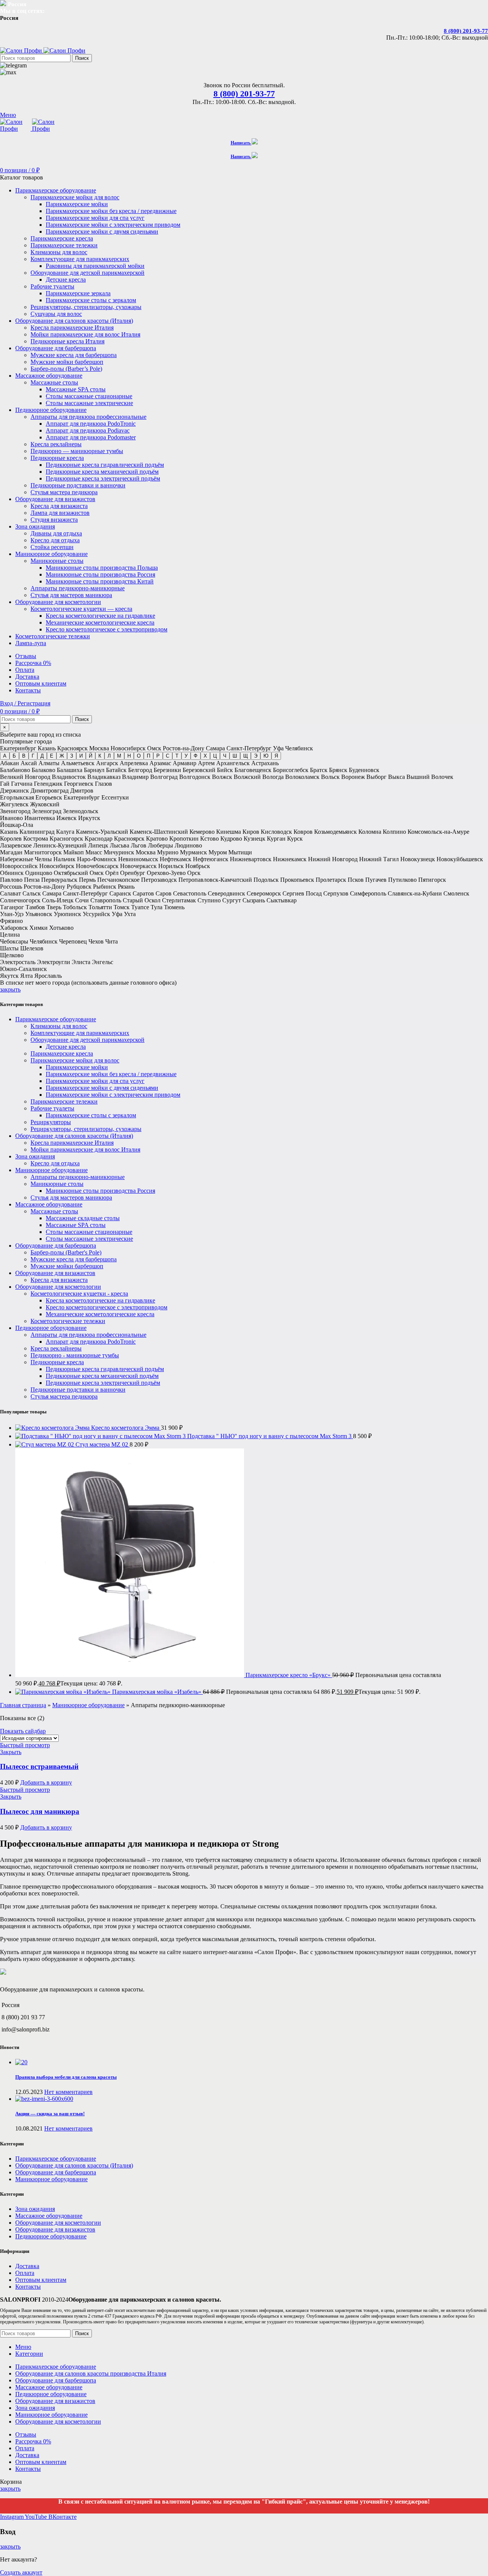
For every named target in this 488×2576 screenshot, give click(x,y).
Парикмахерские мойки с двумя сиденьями (102, 231)
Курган (276, 839)
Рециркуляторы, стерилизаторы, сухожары (86, 307)
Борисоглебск (291, 770)
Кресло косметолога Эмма (126, 1428)
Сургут (232, 900)
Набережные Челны (26, 859)
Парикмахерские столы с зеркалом (91, 300)
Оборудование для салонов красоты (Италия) (74, 1136)
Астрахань (265, 763)
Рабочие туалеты (52, 286)
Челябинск (299, 748)
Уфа (278, 748)
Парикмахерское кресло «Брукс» (289, 1675)
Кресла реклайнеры (56, 444)
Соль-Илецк (58, 900)
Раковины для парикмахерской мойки (95, 266)
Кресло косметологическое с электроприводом (107, 629)
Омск (154, 748)
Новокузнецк (418, 859)
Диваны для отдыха (56, 533)
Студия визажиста (54, 520)
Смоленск (456, 893)
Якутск (9, 976)
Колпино (394, 832)
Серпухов (336, 893)
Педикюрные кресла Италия (67, 341)
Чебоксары (14, 941)
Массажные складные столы (83, 1218)
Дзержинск (14, 791)
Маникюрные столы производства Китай (100, 581)
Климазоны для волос (59, 252)
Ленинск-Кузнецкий (60, 845)
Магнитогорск (43, 852)
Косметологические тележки (68, 1321)
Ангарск (107, 763)
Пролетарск (331, 880)
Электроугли (54, 962)
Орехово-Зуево (166, 873)
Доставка (27, 2266)
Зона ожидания (35, 1156)
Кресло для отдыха (55, 540)
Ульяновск (39, 914)
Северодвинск (226, 893)
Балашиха (70, 770)
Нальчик (64, 859)
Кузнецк (254, 839)
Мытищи (240, 852)
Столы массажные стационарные (89, 396)
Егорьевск (49, 797)
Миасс (94, 852)
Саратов (143, 893)
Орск (194, 873)
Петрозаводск (159, 880)
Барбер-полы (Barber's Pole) (66, 1252)
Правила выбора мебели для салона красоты (66, 2077)
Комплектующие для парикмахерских (80, 259)
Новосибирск (128, 748)
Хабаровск (14, 928)
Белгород (140, 770)
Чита (112, 941)
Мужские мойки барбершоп (67, 362)
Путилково (402, 880)
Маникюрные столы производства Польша (102, 568)
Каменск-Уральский (102, 832)
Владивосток (69, 777)
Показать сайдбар (23, 1731)
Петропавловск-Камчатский (215, 880)
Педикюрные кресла (57, 458)
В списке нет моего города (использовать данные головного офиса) (88, 983)
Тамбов (35, 907)
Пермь (87, 880)
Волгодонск (195, 777)
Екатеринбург (18, 748)
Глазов (104, 784)
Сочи (82, 900)
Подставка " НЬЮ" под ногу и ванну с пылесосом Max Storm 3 (270, 1436)
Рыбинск (105, 887)
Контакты (28, 2287)
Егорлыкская (17, 797)
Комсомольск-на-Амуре (438, 832)
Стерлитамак (179, 900)
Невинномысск (138, 859)
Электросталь (18, 962)
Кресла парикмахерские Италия (72, 328)
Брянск (338, 770)
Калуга (65, 832)
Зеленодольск (81, 811)
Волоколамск (302, 777)
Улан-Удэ (12, 914)
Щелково (12, 955)
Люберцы (161, 845)
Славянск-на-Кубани (415, 893)
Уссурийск (96, 914)
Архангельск (233, 763)
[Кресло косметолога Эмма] (53, 1428)
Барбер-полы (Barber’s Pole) (66, 369)
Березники (167, 770)
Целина (10, 935)
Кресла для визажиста (59, 506)
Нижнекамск (290, 859)
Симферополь (368, 893)
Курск (295, 839)
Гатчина (22, 784)
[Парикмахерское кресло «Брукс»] (130, 1675)
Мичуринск (119, 852)
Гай (5, 784)
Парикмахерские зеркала (78, 293)
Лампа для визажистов (60, 513)
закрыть (10, 989)
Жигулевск (14, 804)
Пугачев (376, 880)
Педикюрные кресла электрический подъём (103, 478)
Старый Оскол (142, 900)
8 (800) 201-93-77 (466, 31)
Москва (99, 748)
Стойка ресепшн (52, 547)
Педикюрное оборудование (51, 1328)
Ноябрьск (198, 866)
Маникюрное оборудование (51, 1170)
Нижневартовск (251, 859)
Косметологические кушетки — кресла (81, 609)
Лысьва (120, 845)
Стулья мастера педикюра (64, 492)
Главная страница (23, 1705)
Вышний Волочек (430, 777)
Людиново (188, 845)
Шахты (9, 948)
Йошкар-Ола (17, 825)
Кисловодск (276, 832)
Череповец (73, 941)
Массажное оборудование (49, 1204)
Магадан (11, 852)
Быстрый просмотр (25, 1745)
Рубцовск (79, 887)
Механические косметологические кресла (100, 622)
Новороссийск (19, 866)
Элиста (81, 962)
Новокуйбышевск (460, 859)
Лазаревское (16, 845)
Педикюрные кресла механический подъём (102, 472)
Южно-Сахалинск (23, 969)
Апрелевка (134, 763)
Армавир (185, 763)
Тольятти (100, 907)
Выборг (376, 777)
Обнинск (12, 873)
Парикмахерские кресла (62, 238)
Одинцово (39, 873)
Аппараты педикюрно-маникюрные (78, 588)
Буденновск (364, 770)
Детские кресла (66, 280)
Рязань (126, 887)
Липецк (98, 845)
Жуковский (45, 804)
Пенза (32, 880)
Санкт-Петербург (249, 748)
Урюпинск (67, 914)
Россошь (11, 887)
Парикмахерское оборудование (56, 1019)
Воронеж (353, 777)
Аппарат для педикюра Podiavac (88, 430)
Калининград (37, 832)
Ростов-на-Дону (184, 748)
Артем (206, 763)
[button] (46, 1782)
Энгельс (103, 962)
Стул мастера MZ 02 (103, 1444)
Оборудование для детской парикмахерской (87, 273)
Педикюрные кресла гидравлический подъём (105, 465)
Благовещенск (253, 770)
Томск (122, 907)
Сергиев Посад (302, 893)
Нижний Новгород (333, 859)
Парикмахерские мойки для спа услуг (95, 218)
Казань (47, 748)
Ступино (209, 900)
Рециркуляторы (51, 1122)
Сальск (32, 893)
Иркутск (89, 818)
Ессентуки (115, 797)
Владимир (135, 777)
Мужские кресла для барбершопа (74, 355)
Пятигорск (432, 880)
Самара (215, 748)
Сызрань (254, 900)
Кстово (209, 839)
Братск (319, 770)
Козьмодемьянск (335, 832)
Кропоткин (184, 839)
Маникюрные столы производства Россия (100, 574)
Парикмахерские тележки (64, 245)
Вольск (330, 777)
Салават (10, 893)
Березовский (199, 770)
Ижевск (67, 818)
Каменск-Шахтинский (159, 832)
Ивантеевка (40, 818)
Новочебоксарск (97, 866)
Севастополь (190, 893)
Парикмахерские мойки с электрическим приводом (113, 225)
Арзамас (160, 763)
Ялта (26, 976)
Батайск (116, 770)
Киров (251, 832)
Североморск (264, 893)
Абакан (10, 763)
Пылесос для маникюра (40, 1811)
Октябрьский (71, 873)
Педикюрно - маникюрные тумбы (75, 1355)
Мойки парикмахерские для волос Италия (85, 334)
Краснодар (99, 839)
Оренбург (133, 873)
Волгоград (164, 777)
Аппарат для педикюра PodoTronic (91, 424)
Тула (157, 907)
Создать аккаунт (21, 2572)
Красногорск (66, 839)
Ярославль (48, 976)
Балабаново (15, 770)
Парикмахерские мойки (77, 204)
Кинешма (229, 832)
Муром (218, 852)
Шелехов (32, 948)
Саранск (120, 893)
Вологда (273, 777)
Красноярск (72, 748)
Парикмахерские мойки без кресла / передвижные (111, 211)
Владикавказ (104, 777)
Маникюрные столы (57, 561)
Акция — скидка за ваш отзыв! (50, 2114)
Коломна (370, 832)
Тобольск (75, 907)
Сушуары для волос (56, 314)
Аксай (29, 763)
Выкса (396, 777)
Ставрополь (106, 900)
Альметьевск (78, 763)
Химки (39, 928)
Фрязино (11, 921)
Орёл (112, 873)
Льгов (139, 845)
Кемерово (202, 832)
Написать (241, 143)
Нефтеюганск (211, 859)
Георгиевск (79, 784)
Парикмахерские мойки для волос (75, 197)
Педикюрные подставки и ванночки (78, 485)
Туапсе (140, 907)
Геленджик (48, 784)
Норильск (171, 866)
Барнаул (94, 770)
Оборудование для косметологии (58, 1287)
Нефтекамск (176, 859)
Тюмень (174, 907)
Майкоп (74, 852)
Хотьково (61, 928)
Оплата (25, 2273)
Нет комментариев (68, 2092)
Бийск (225, 770)
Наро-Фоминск (97, 859)
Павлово (11, 880)
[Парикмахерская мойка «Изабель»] (64, 1692)
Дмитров (82, 791)
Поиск (82, 58)
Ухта (130, 914)
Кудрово (231, 839)
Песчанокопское (118, 880)
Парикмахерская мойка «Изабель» (157, 1692)
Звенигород (15, 811)
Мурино (168, 852)
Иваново (11, 818)
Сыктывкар (282, 900)
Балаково (43, 770)
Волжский (247, 777)
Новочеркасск (138, 866)
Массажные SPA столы (76, 389)
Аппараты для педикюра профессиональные (88, 417)
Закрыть (11, 1752)
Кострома (36, 839)
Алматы (49, 763)
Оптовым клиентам (41, 2280)
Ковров (303, 832)
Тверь (54, 907)
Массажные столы (54, 382)
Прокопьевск (297, 880)
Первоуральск (59, 880)
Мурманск (193, 852)
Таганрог (12, 907)
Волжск (222, 777)
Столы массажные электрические (89, 403)
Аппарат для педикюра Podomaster (91, 437)
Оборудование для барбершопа (56, 1246)
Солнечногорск (20, 900)
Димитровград (50, 791)
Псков (356, 880)
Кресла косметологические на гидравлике (100, 616)
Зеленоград (47, 811)
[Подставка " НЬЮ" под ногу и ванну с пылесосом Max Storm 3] (101, 1436)
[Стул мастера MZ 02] (45, 1444)
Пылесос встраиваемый (39, 1766)
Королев (11, 839)
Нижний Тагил (379, 859)
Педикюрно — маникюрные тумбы (77, 451)
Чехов (96, 941)
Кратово (157, 839)
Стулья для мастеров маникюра (71, 595)
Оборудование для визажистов (55, 1273)
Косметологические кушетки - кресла (79, 1294)
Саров (164, 893)
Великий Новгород (25, 777)
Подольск (266, 880)
